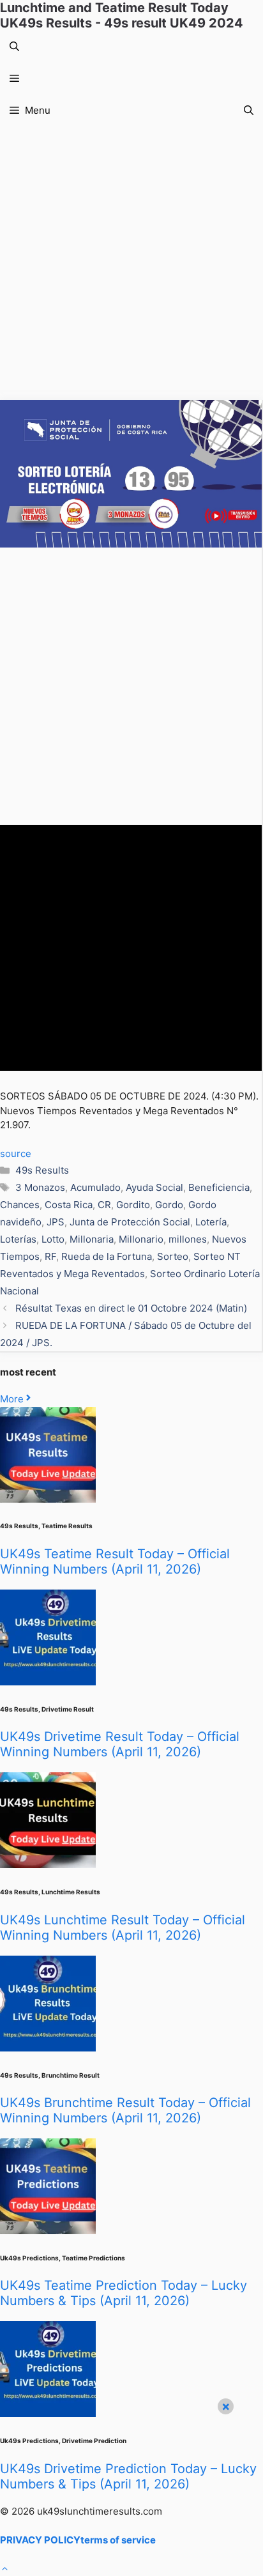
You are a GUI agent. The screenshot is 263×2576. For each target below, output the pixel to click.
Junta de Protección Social (130, 1222)
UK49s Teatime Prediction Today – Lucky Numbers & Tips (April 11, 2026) (124, 2293)
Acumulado (95, 1187)
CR (104, 1205)
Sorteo (173, 1256)
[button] (14, 47)
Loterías (18, 1239)
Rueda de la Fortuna (107, 1256)
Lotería (211, 1222)
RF (50, 1256)
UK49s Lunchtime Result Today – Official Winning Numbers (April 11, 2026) (123, 1928)
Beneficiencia (219, 1187)
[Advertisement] (131, 263)
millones (188, 1239)
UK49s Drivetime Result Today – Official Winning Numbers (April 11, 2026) (120, 1744)
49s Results (42, 1170)
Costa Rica (69, 1205)
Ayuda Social (154, 1187)
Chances (20, 1205)
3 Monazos (40, 1187)
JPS (56, 1222)
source (16, 1154)
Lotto (53, 1239)
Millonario (141, 1239)
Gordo (169, 1205)
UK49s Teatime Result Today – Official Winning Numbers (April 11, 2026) (115, 1561)
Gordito (133, 1205)
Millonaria (92, 1239)
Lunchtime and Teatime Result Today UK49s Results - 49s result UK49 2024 (122, 15)
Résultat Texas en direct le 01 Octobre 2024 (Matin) (131, 1308)
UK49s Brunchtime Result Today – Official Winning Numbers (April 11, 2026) (125, 2110)
